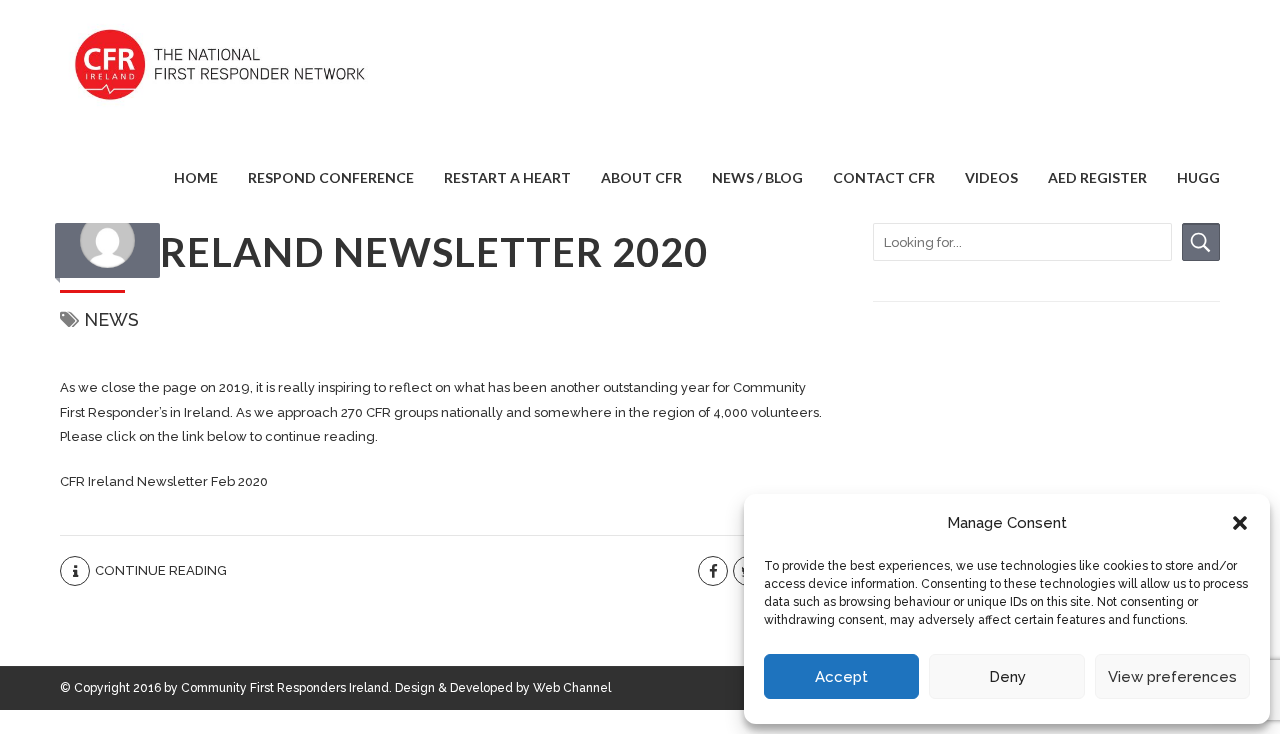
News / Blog (757, 177)
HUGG (1198, 177)
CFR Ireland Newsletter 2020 (384, 252)
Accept (841, 677)
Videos (991, 177)
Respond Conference (331, 177)
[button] (1240, 523)
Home (196, 177)
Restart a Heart (507, 177)
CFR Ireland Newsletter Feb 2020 (164, 481)
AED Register (1097, 177)
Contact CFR (884, 177)
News (111, 319)
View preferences (1172, 677)
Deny (1007, 677)
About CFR (641, 177)
